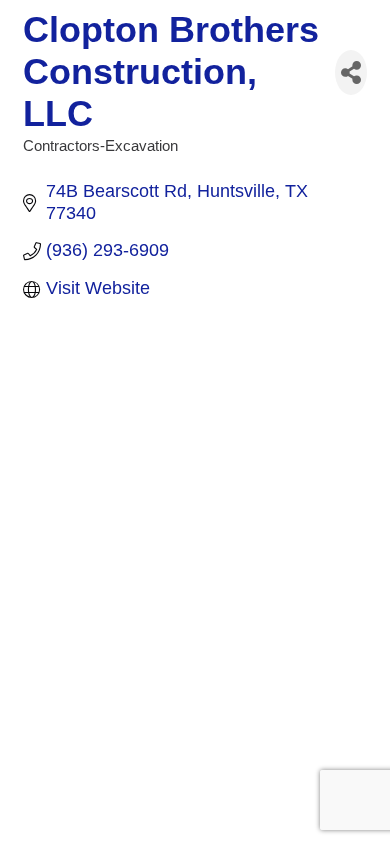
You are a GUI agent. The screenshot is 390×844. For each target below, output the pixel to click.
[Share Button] (351, 72)
